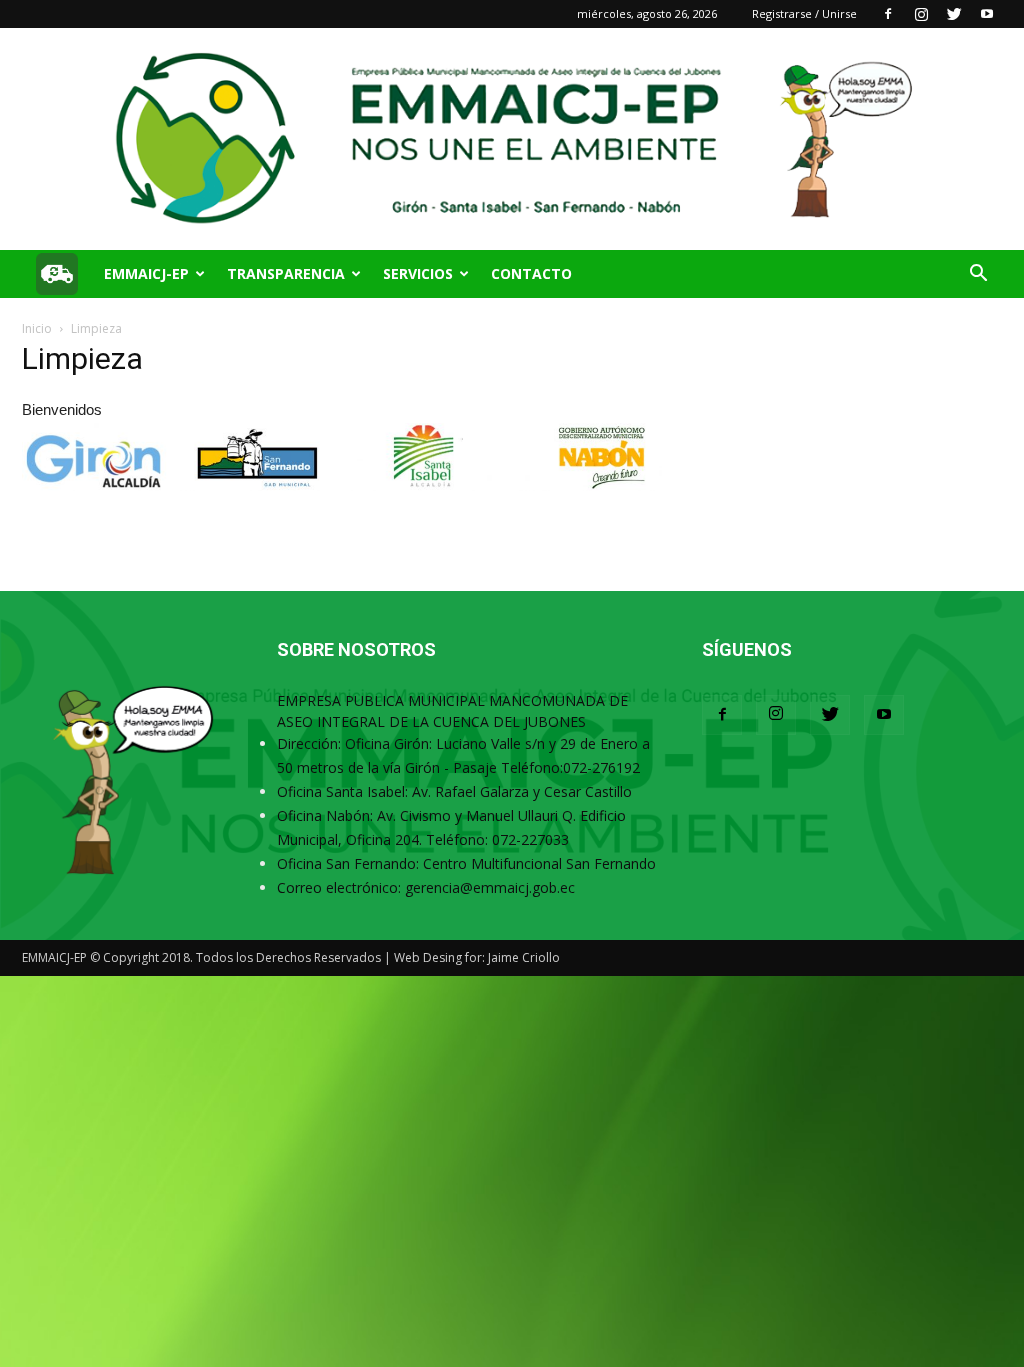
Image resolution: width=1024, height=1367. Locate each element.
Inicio (37, 328)
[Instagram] (921, 14)
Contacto (531, 273)
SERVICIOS (418, 273)
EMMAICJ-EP (146, 273)
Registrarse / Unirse (804, 13)
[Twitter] (954, 14)
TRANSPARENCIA (286, 273)
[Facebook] (888, 14)
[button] (978, 275)
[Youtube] (987, 14)
